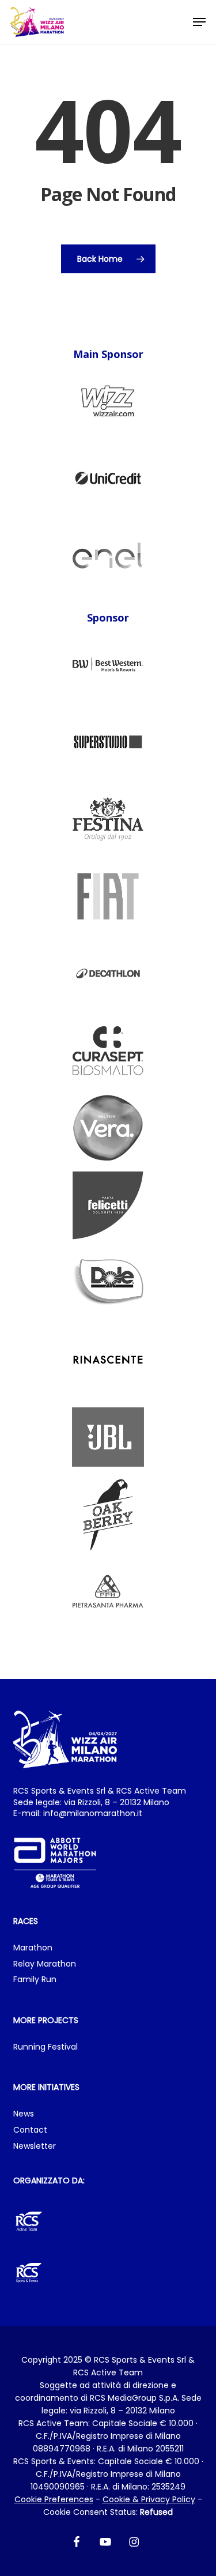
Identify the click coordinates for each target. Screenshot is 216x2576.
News (24, 2114)
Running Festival (46, 2047)
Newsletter (35, 2146)
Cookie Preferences (54, 2499)
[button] (199, 22)
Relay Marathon (45, 1964)
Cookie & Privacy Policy (149, 2499)
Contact (30, 2130)
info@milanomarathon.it (93, 1813)
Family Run (35, 1980)
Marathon (33, 1948)
